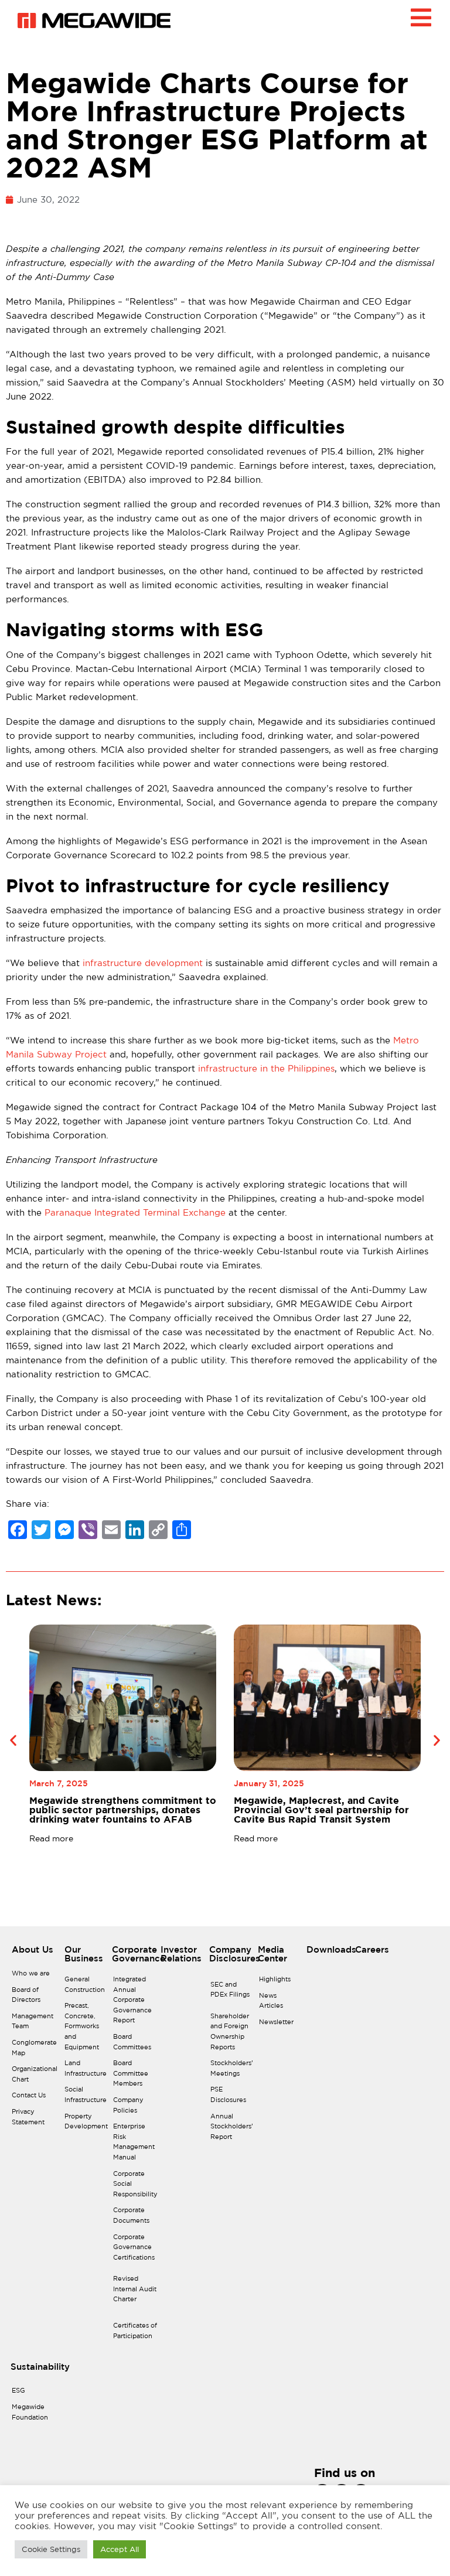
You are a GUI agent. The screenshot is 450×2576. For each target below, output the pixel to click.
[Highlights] (277, 1983)
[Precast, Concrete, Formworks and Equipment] (86, 2029)
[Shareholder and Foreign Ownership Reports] (232, 2035)
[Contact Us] (35, 2099)
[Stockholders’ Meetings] (232, 2071)
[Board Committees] (135, 2045)
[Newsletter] (277, 2025)
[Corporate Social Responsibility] (135, 2187)
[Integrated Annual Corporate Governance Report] (135, 2003)
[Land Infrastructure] (86, 2071)
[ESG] (30, 2394)
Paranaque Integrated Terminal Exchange (135, 1212)
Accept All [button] (120, 2549)
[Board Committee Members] (135, 2077)
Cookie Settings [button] (51, 2549)
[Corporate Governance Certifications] (135, 2251)
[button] (13, 1740)
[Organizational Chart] (35, 2077)
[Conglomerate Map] (35, 2051)
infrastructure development (143, 963)
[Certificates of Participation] (135, 2334)
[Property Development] (86, 2125)
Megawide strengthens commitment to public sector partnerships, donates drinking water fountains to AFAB (123, 1810)
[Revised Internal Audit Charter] (135, 2292)
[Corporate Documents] (135, 2218)
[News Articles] (277, 2004)
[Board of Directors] (35, 1998)
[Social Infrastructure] (86, 2098)
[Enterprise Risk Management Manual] (135, 2145)
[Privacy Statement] (35, 2120)
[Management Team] (35, 2024)
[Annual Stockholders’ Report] (232, 2130)
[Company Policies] (135, 2108)
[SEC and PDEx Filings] (232, 1993)
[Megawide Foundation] (30, 2415)
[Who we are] (35, 1977)
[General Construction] (86, 1988)
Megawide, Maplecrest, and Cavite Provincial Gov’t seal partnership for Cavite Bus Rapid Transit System (321, 1810)
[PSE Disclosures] (232, 2098)
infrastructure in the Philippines (266, 1068)
